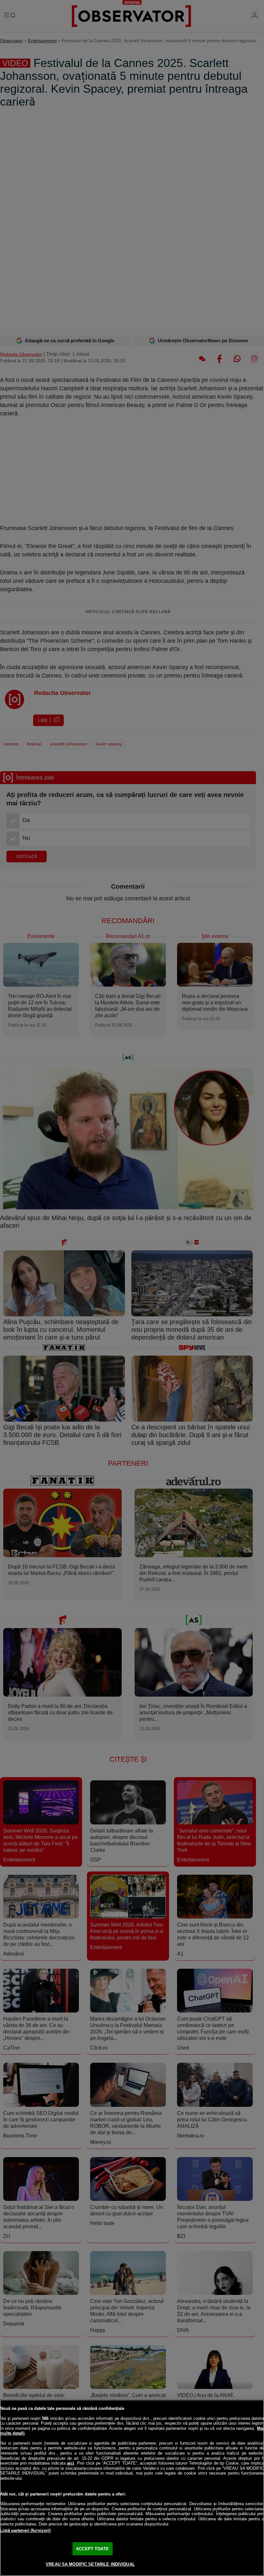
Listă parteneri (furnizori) (25, 2530)
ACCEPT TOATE (92, 2549)
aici (71, 2463)
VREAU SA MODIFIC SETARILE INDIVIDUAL (90, 2564)
